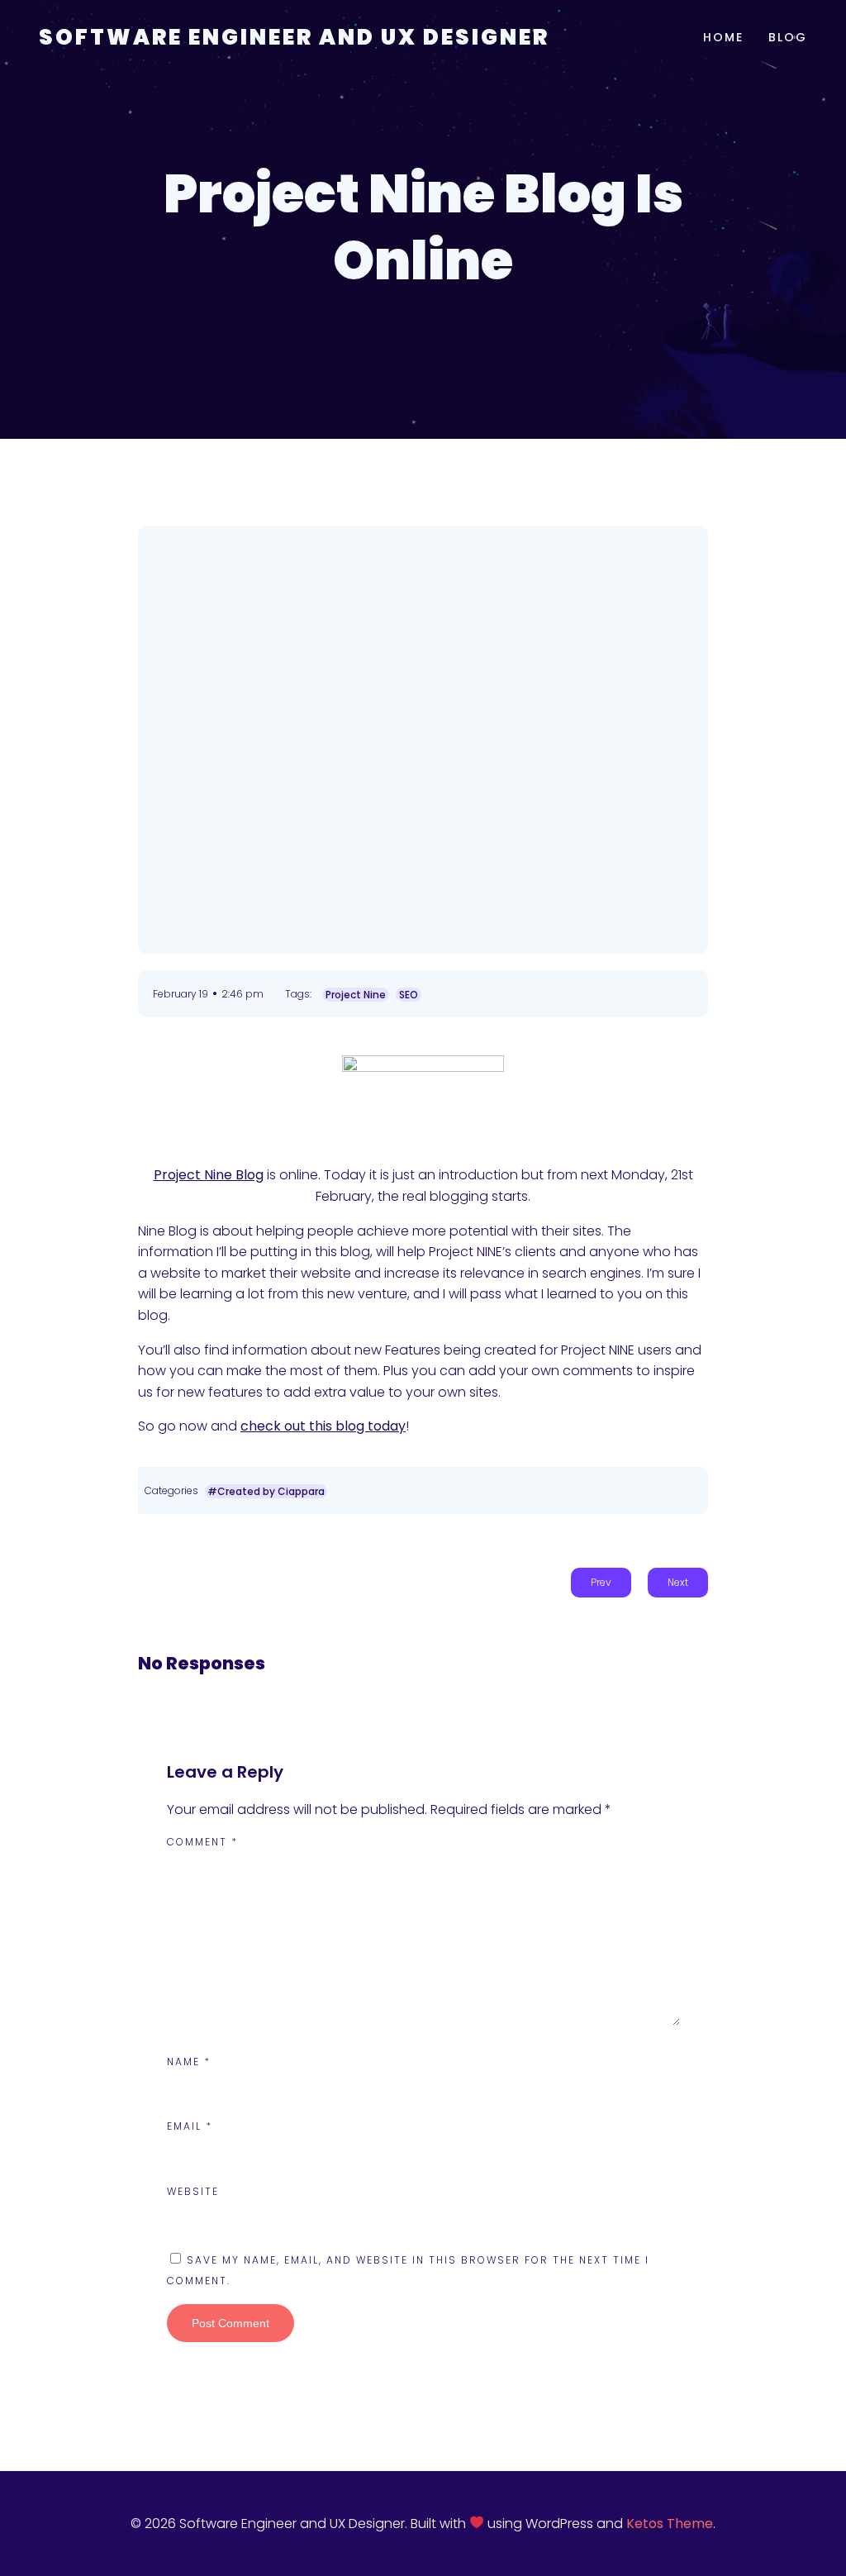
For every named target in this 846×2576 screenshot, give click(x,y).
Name (189, 2062)
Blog (788, 37)
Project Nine (356, 995)
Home (723, 37)
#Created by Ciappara (266, 1491)
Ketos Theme (670, 2524)
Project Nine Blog (209, 1175)
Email (190, 2126)
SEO (409, 995)
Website (193, 2191)
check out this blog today (323, 1426)
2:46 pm (242, 994)
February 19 (181, 994)
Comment (202, 1842)
